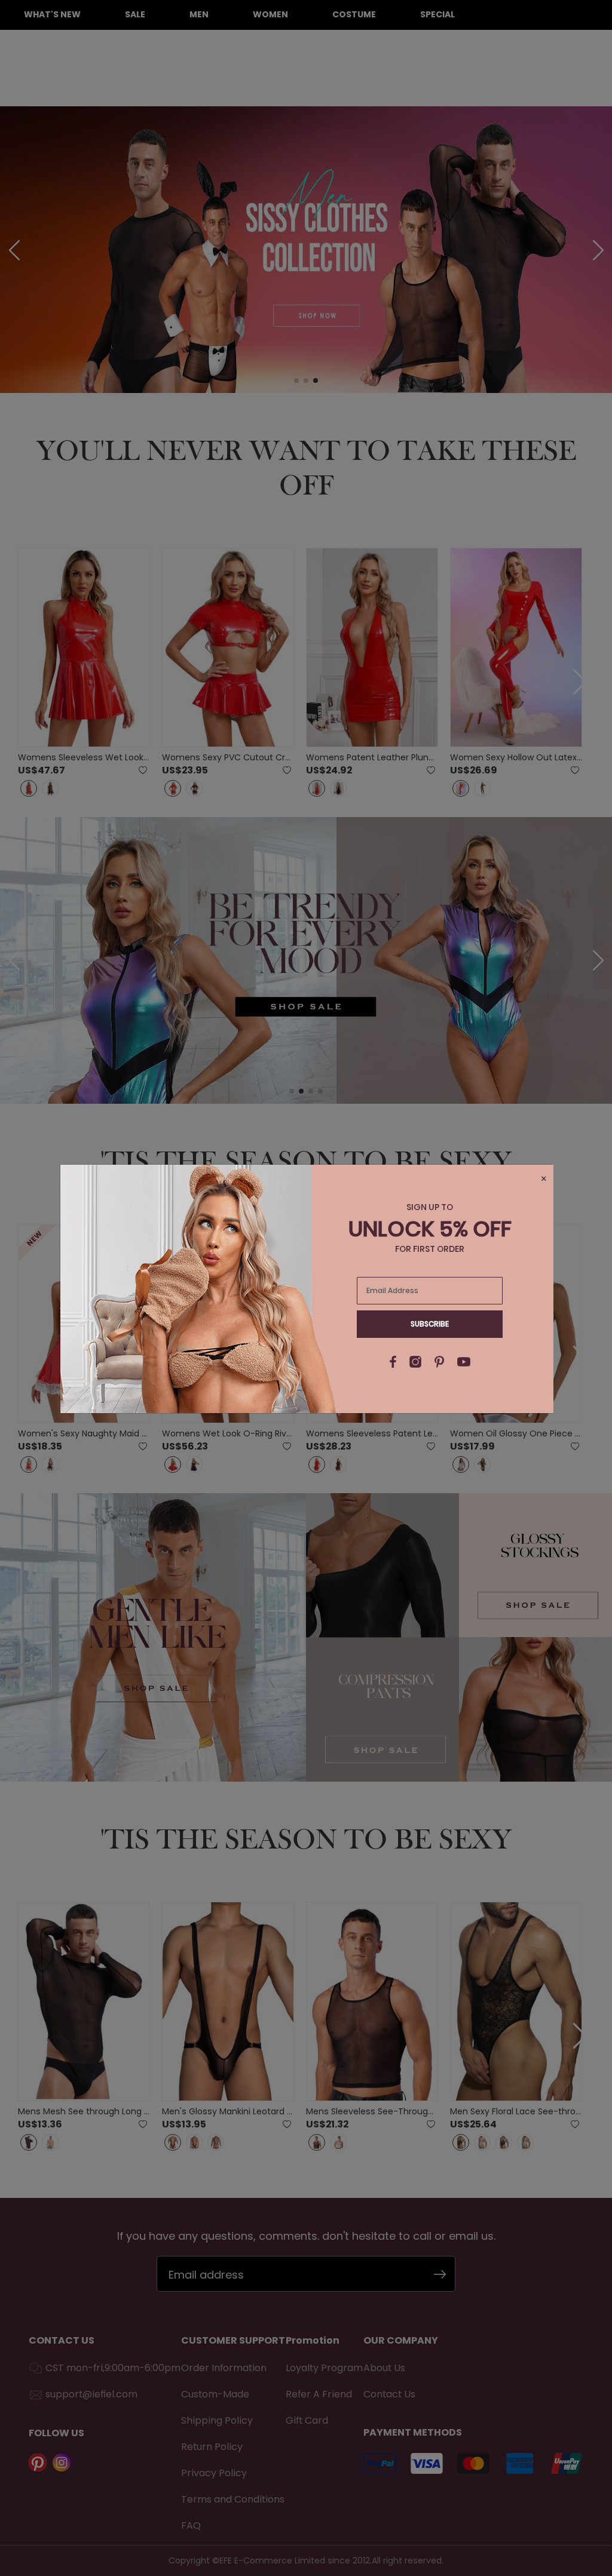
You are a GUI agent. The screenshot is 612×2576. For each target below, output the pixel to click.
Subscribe (430, 1324)
